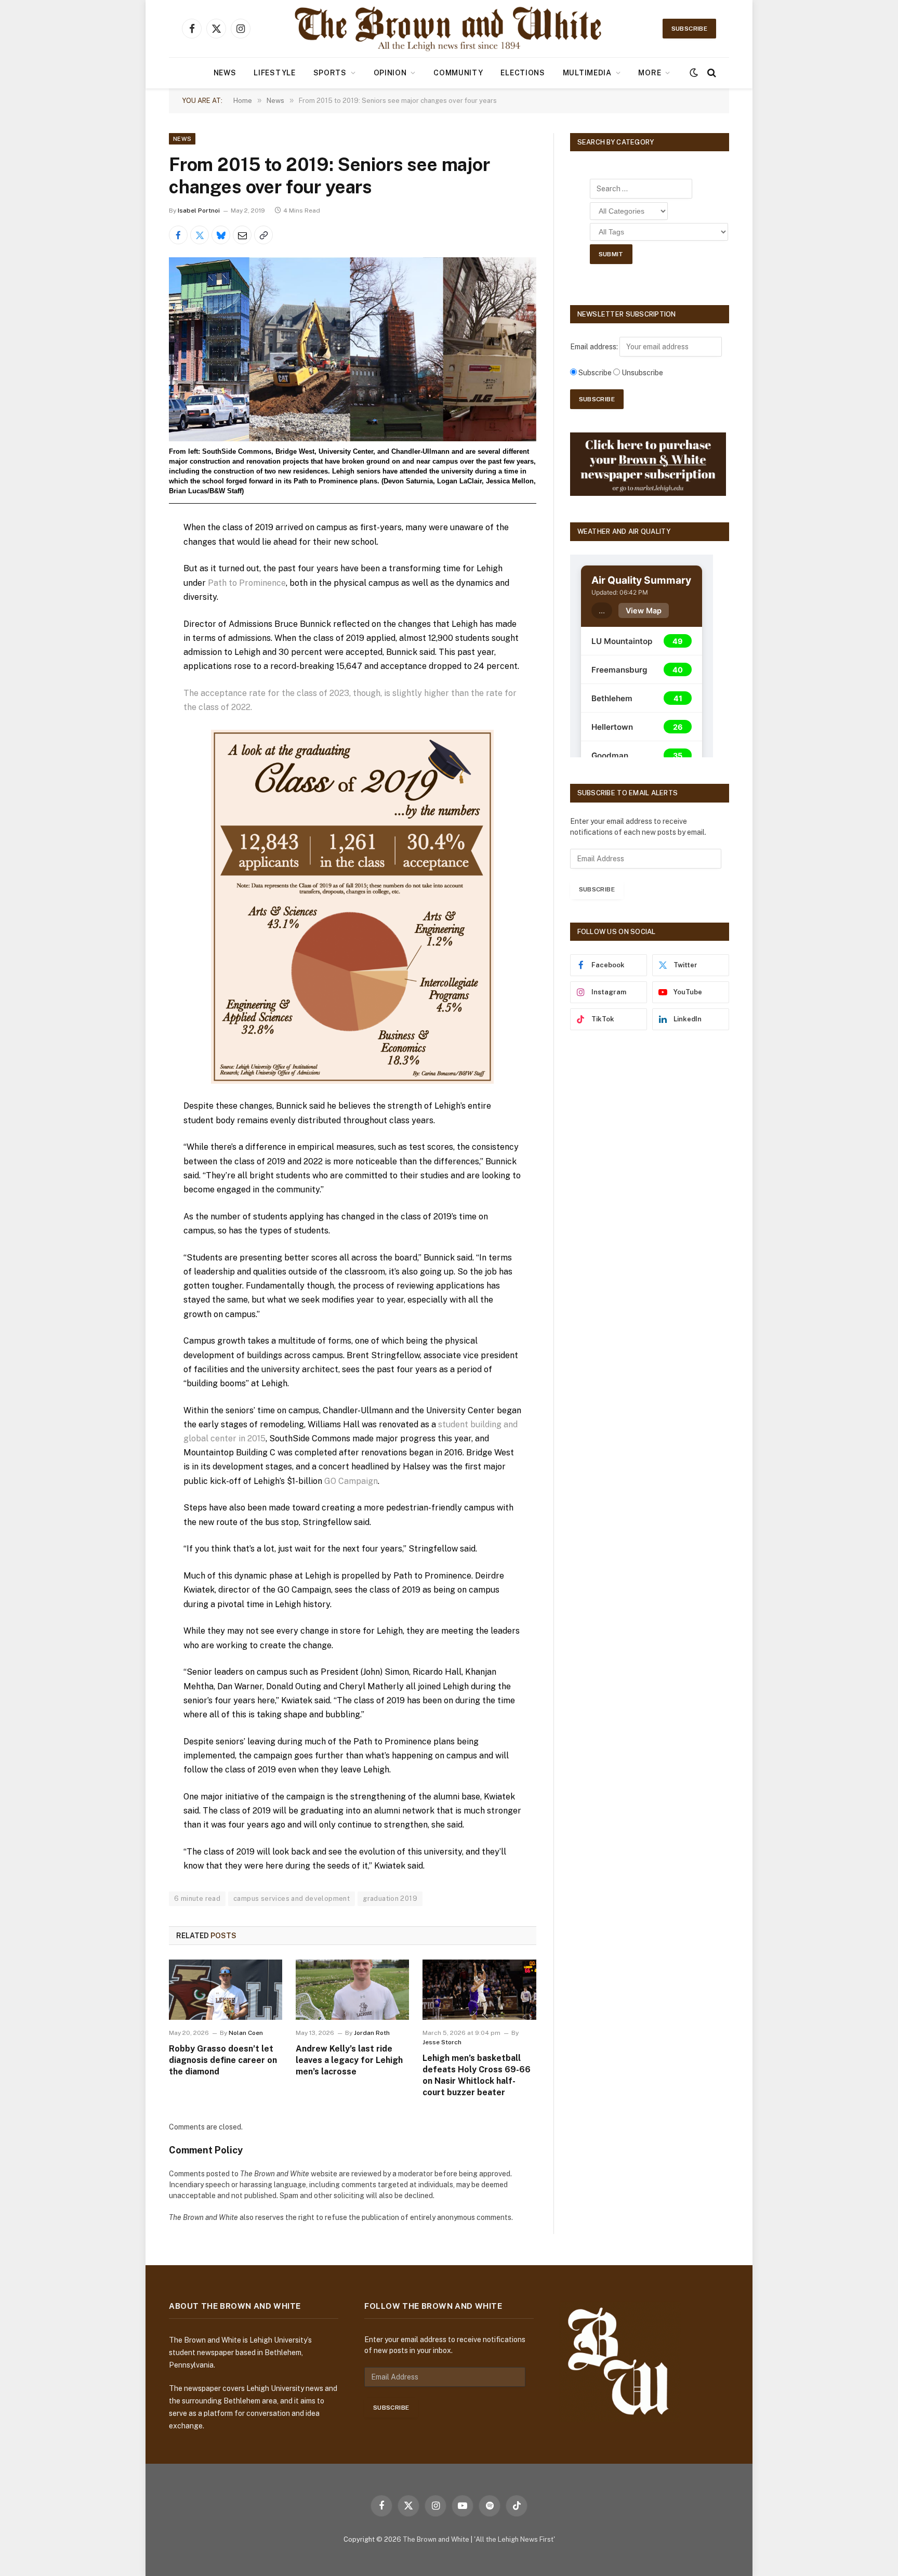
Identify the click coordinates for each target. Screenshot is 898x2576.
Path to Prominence (247, 583)
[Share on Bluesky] (221, 235)
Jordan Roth (372, 2033)
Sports (330, 73)
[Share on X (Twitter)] (200, 235)
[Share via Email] (242, 235)
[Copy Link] (263, 235)
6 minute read (197, 1898)
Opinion (390, 73)
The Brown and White (436, 2539)
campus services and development (292, 1898)
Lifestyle (274, 73)
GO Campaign (351, 1481)
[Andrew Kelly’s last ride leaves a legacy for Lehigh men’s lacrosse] (352, 1990)
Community (458, 73)
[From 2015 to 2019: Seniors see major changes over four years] (353, 349)
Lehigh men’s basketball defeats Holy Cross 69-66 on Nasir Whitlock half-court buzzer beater (477, 2075)
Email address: (595, 347)
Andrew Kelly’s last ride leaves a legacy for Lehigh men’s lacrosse (349, 2060)
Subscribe (689, 29)
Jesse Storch (442, 2042)
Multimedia (587, 73)
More (650, 73)
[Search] (711, 73)
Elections (523, 73)
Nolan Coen (246, 2033)
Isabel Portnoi (199, 211)
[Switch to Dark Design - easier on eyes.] (694, 73)
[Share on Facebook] (178, 235)
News (225, 73)
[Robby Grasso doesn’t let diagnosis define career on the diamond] (226, 1990)
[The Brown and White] (449, 29)
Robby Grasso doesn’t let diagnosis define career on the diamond (223, 2060)
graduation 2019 (390, 1898)
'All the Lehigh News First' (514, 2539)
